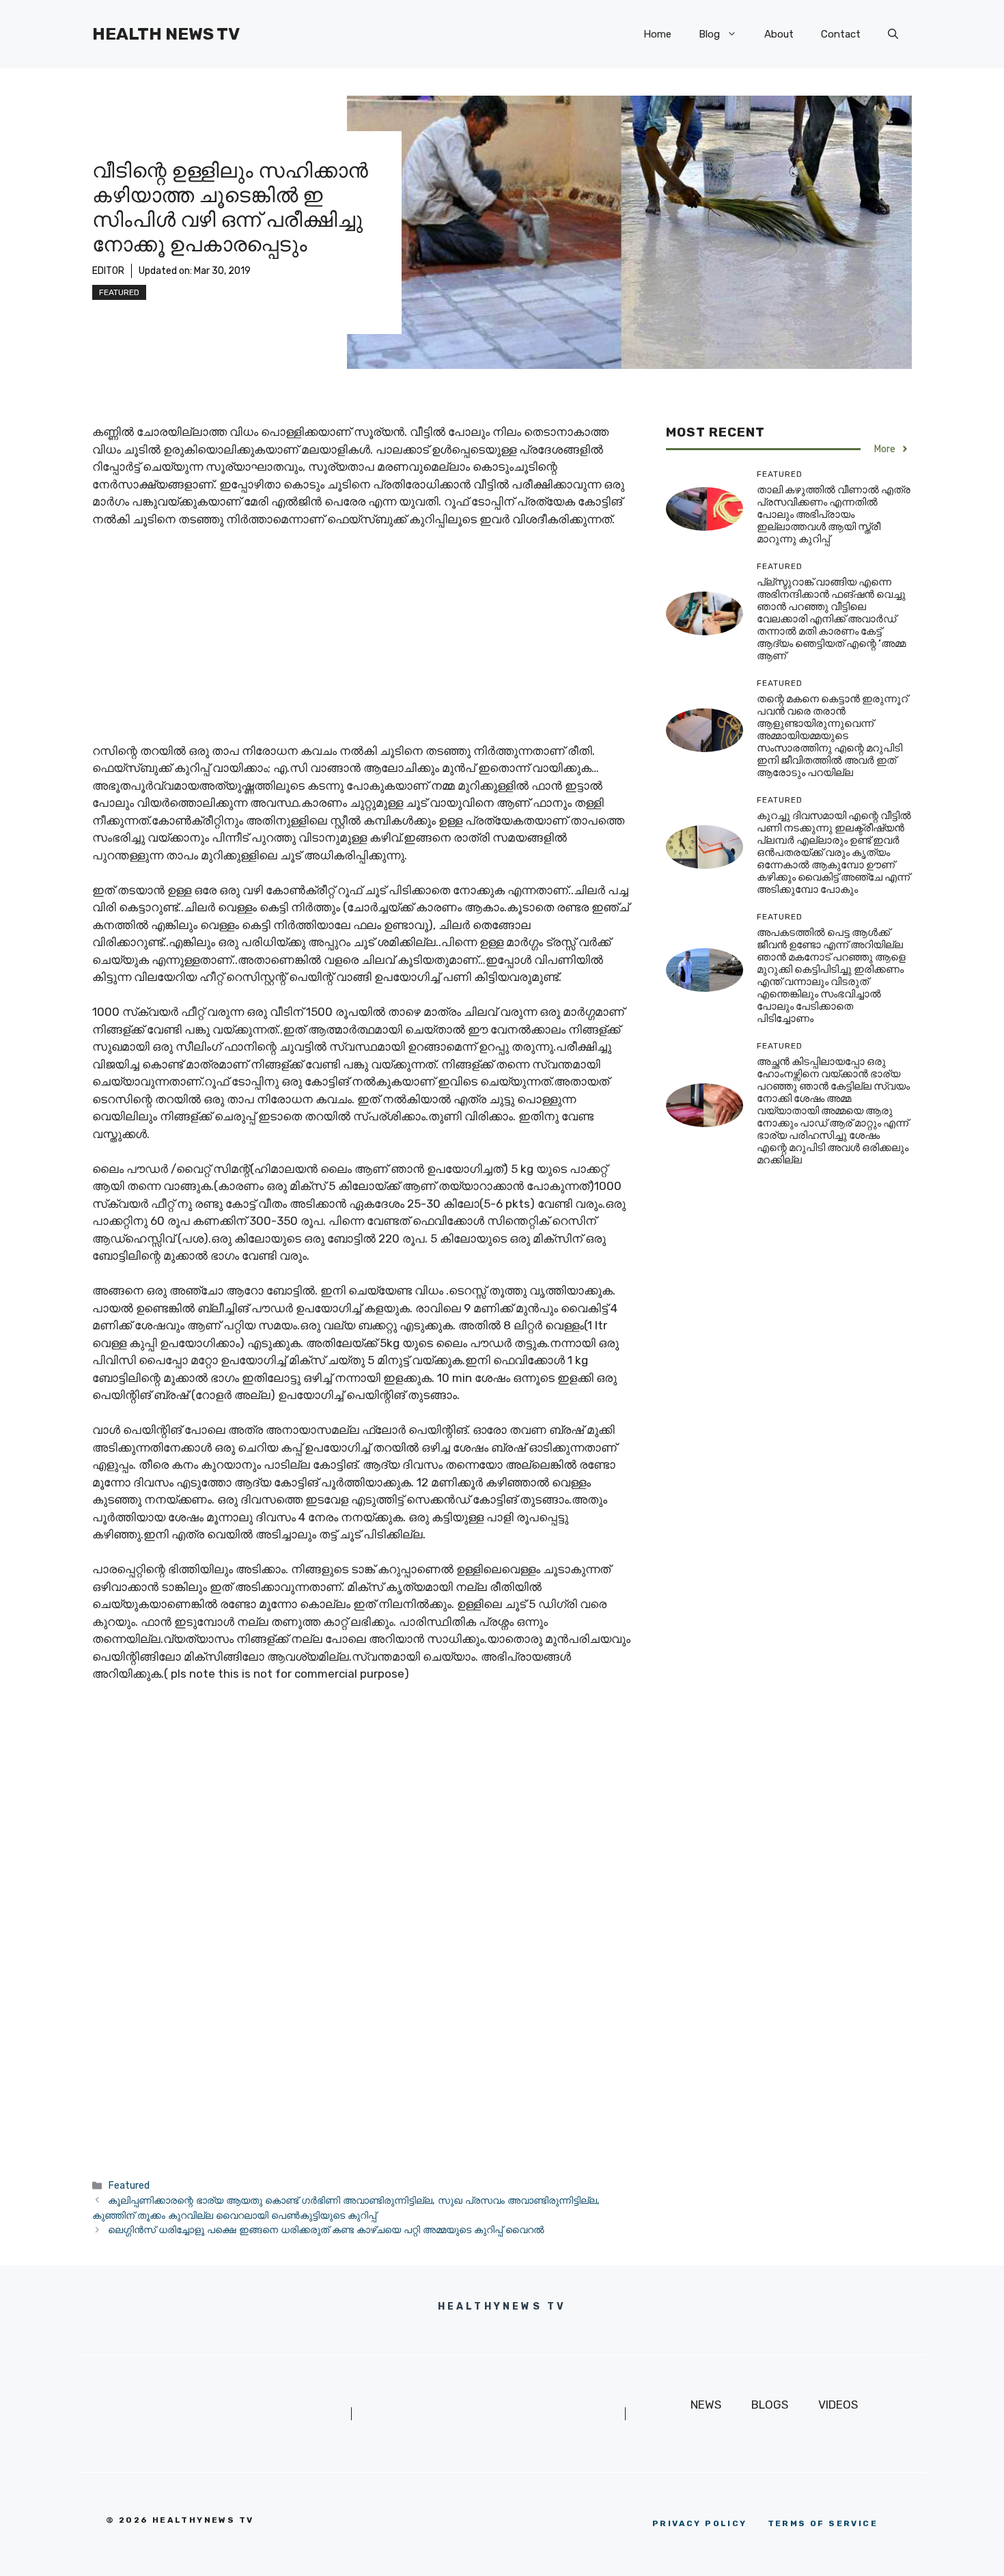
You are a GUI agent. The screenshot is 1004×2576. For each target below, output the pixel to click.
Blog (709, 34)
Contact (841, 34)
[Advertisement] (365, 641)
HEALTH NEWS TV (166, 34)
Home (657, 34)
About (779, 34)
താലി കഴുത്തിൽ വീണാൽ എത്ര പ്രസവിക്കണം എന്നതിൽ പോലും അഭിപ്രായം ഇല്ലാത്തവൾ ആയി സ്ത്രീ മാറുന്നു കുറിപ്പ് (834, 514)
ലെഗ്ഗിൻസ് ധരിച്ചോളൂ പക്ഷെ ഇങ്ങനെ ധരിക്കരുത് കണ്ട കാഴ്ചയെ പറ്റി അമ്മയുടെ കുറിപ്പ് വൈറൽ (326, 2230)
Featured (119, 292)
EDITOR (108, 271)
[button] (893, 34)
